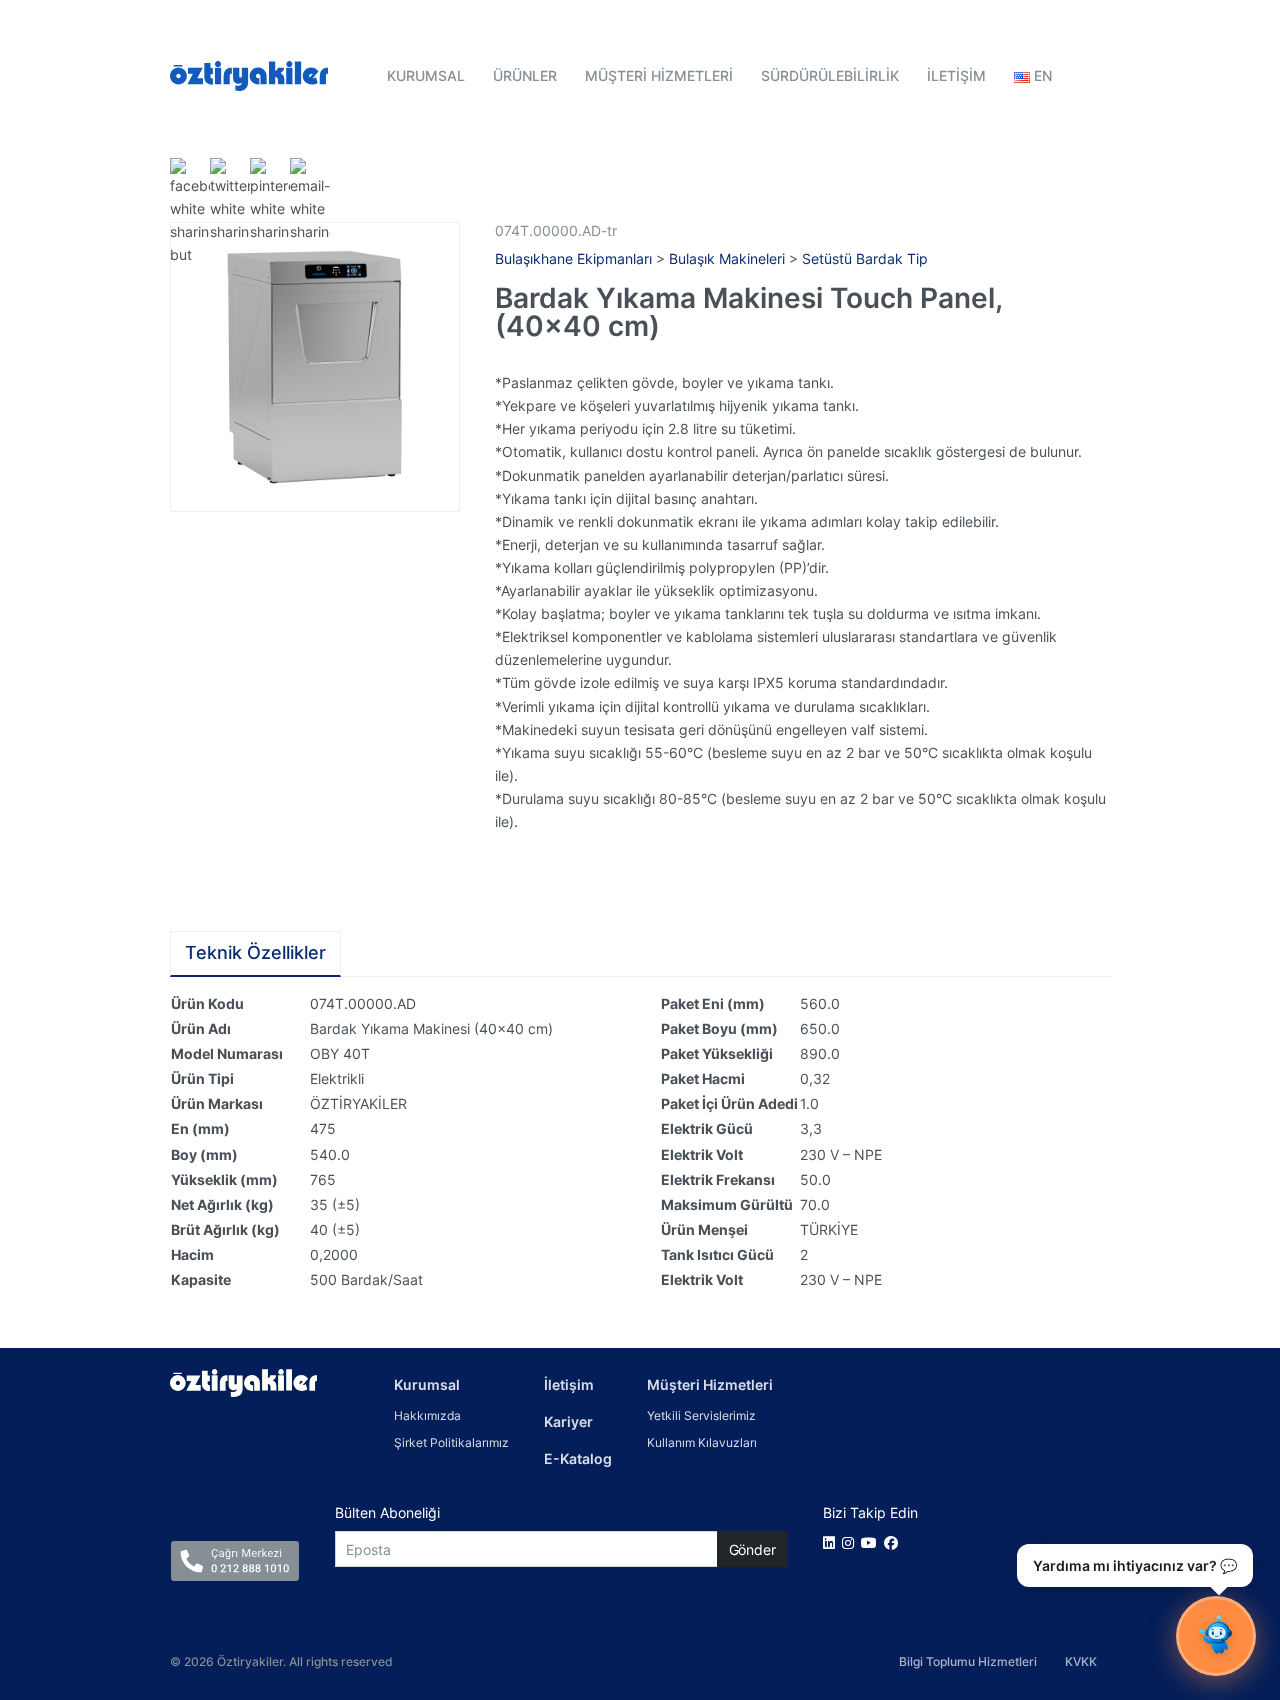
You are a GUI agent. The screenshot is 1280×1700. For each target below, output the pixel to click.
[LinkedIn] (832, 1542)
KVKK (1081, 1661)
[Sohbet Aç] (1216, 1636)
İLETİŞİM (956, 75)
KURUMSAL (426, 75)
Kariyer (568, 1421)
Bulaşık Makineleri (727, 258)
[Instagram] (851, 1542)
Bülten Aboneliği (387, 1512)
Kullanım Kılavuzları (702, 1442)
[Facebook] (894, 1542)
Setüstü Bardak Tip (865, 258)
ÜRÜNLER (525, 75)
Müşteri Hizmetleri (710, 1384)
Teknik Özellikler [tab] (255, 952)
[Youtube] (872, 1542)
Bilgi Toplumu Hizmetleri (968, 1661)
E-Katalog (578, 1458)
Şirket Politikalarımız (451, 1442)
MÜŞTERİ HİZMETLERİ (659, 75)
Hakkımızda (427, 1415)
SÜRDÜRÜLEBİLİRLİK (830, 75)
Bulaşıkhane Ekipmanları (573, 258)
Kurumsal (427, 1384)
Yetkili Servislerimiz (701, 1415)
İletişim (569, 1384)
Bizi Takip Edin (870, 1512)
